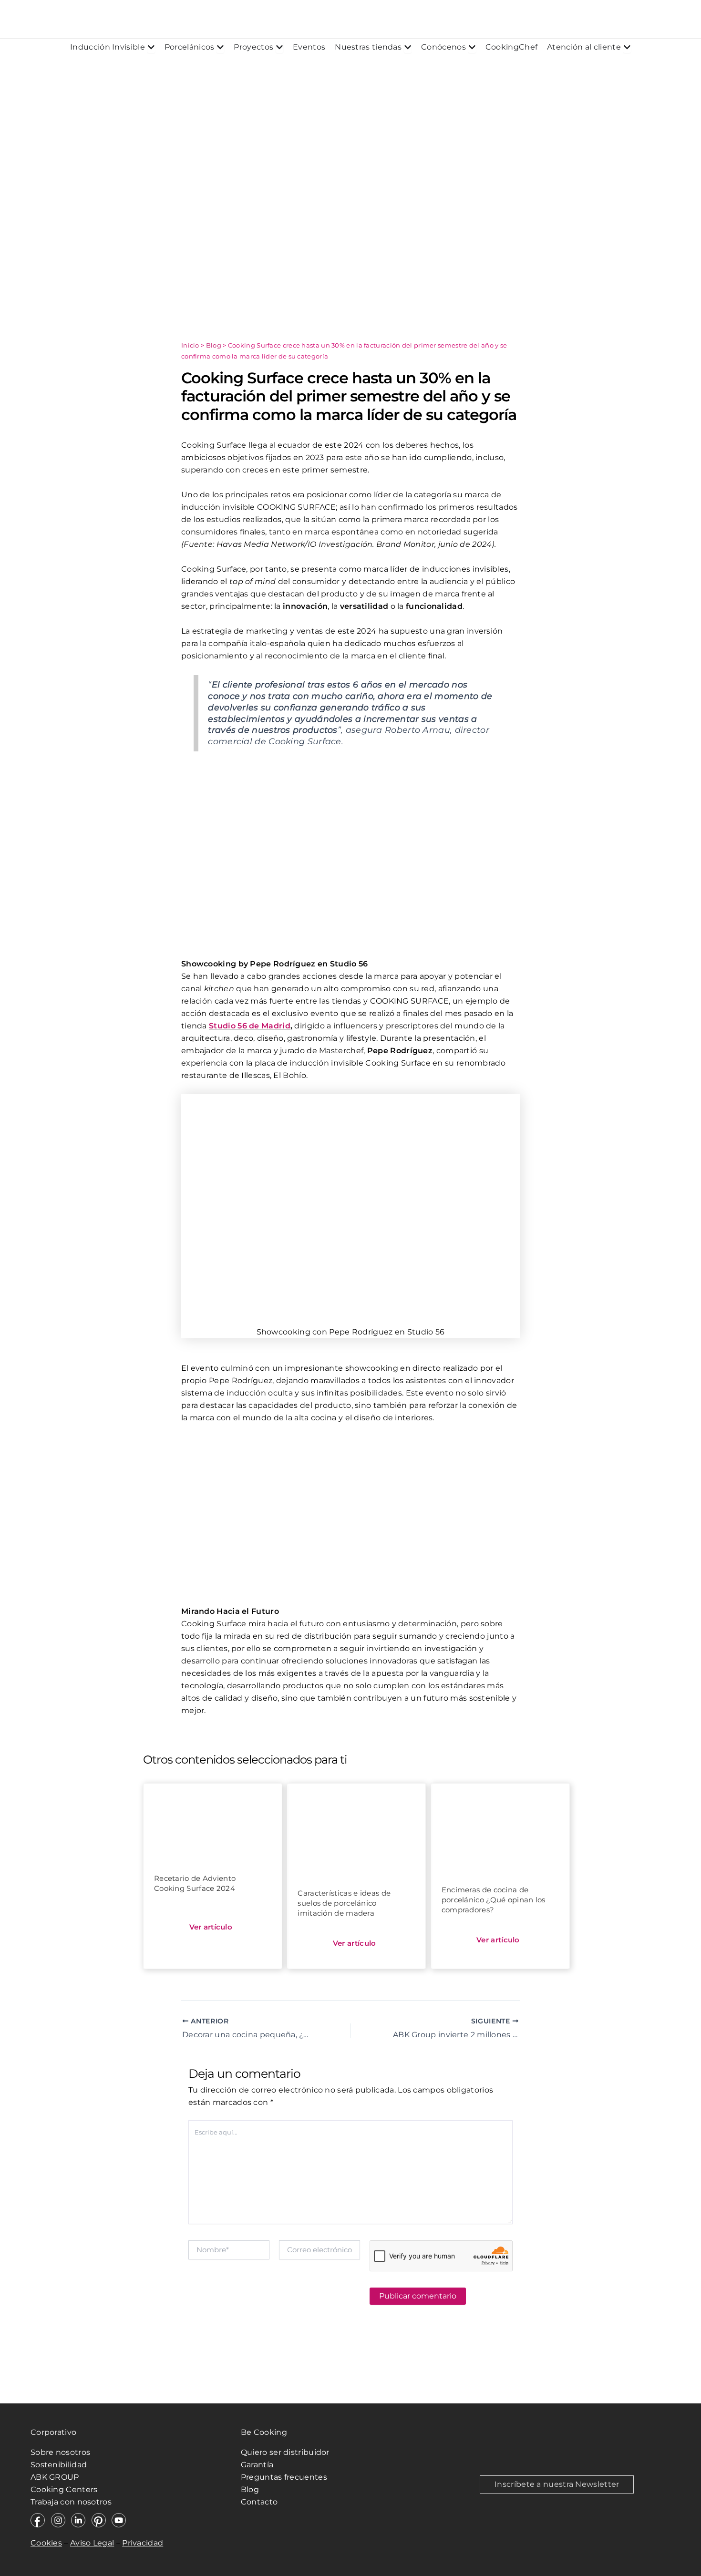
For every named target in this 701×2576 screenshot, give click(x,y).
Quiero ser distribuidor (285, 2452)
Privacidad (143, 2543)
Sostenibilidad (59, 2465)
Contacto (259, 2502)
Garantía (257, 2465)
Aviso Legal (92, 2543)
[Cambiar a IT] (687, 19)
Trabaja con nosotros (72, 2502)
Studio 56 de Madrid (250, 1026)
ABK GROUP (55, 2477)
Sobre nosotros (60, 2452)
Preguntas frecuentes (284, 2477)
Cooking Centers (64, 2489)
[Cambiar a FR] (660, 19)
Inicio (190, 345)
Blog (214, 345)
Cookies (46, 2543)
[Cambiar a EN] (632, 19)
